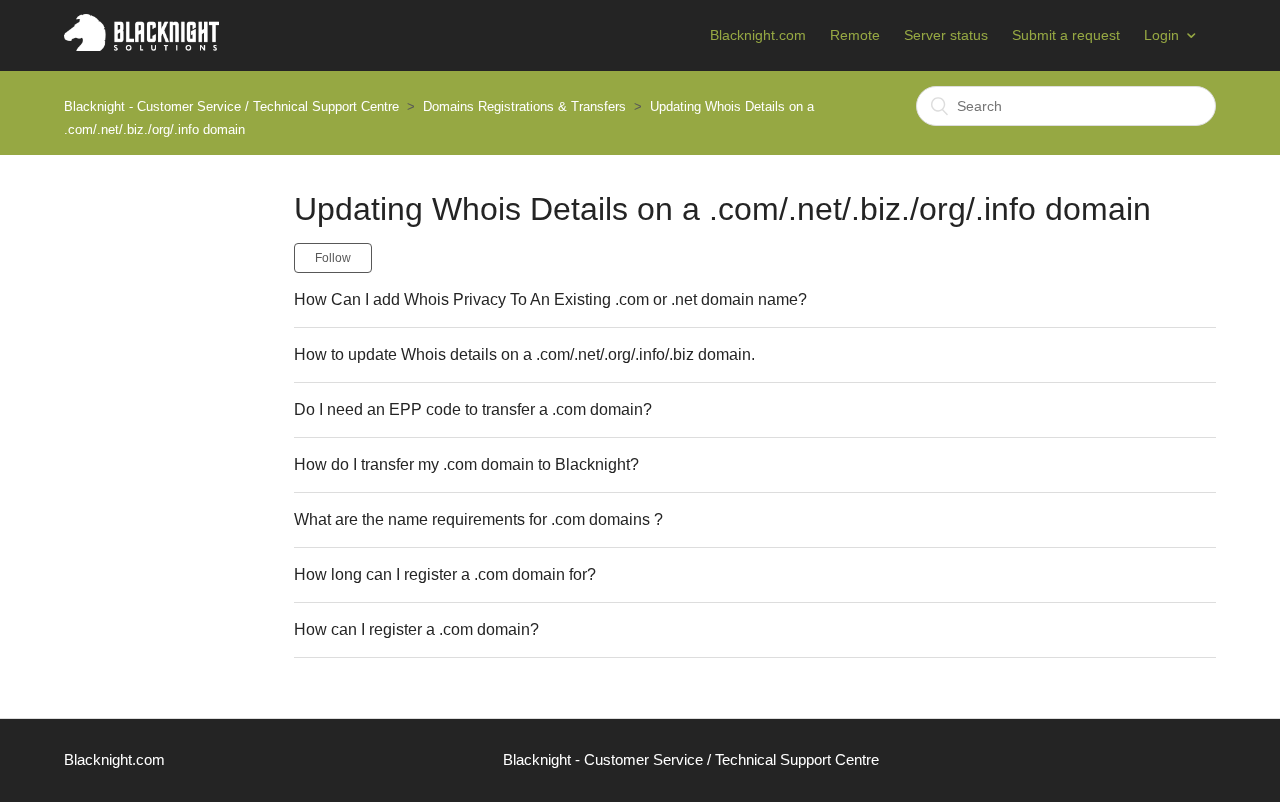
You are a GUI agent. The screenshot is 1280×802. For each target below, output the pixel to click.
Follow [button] (333, 258)
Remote (855, 35)
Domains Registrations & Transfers (524, 106)
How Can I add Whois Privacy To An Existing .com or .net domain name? (550, 299)
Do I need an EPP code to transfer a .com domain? (473, 409)
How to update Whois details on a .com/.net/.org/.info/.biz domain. (524, 354)
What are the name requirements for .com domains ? (478, 519)
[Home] (141, 45)
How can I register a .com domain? (416, 629)
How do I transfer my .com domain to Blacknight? (466, 464)
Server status (946, 35)
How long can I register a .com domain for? (445, 574)
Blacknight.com (758, 35)
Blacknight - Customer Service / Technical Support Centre (231, 106)
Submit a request (1066, 35)
